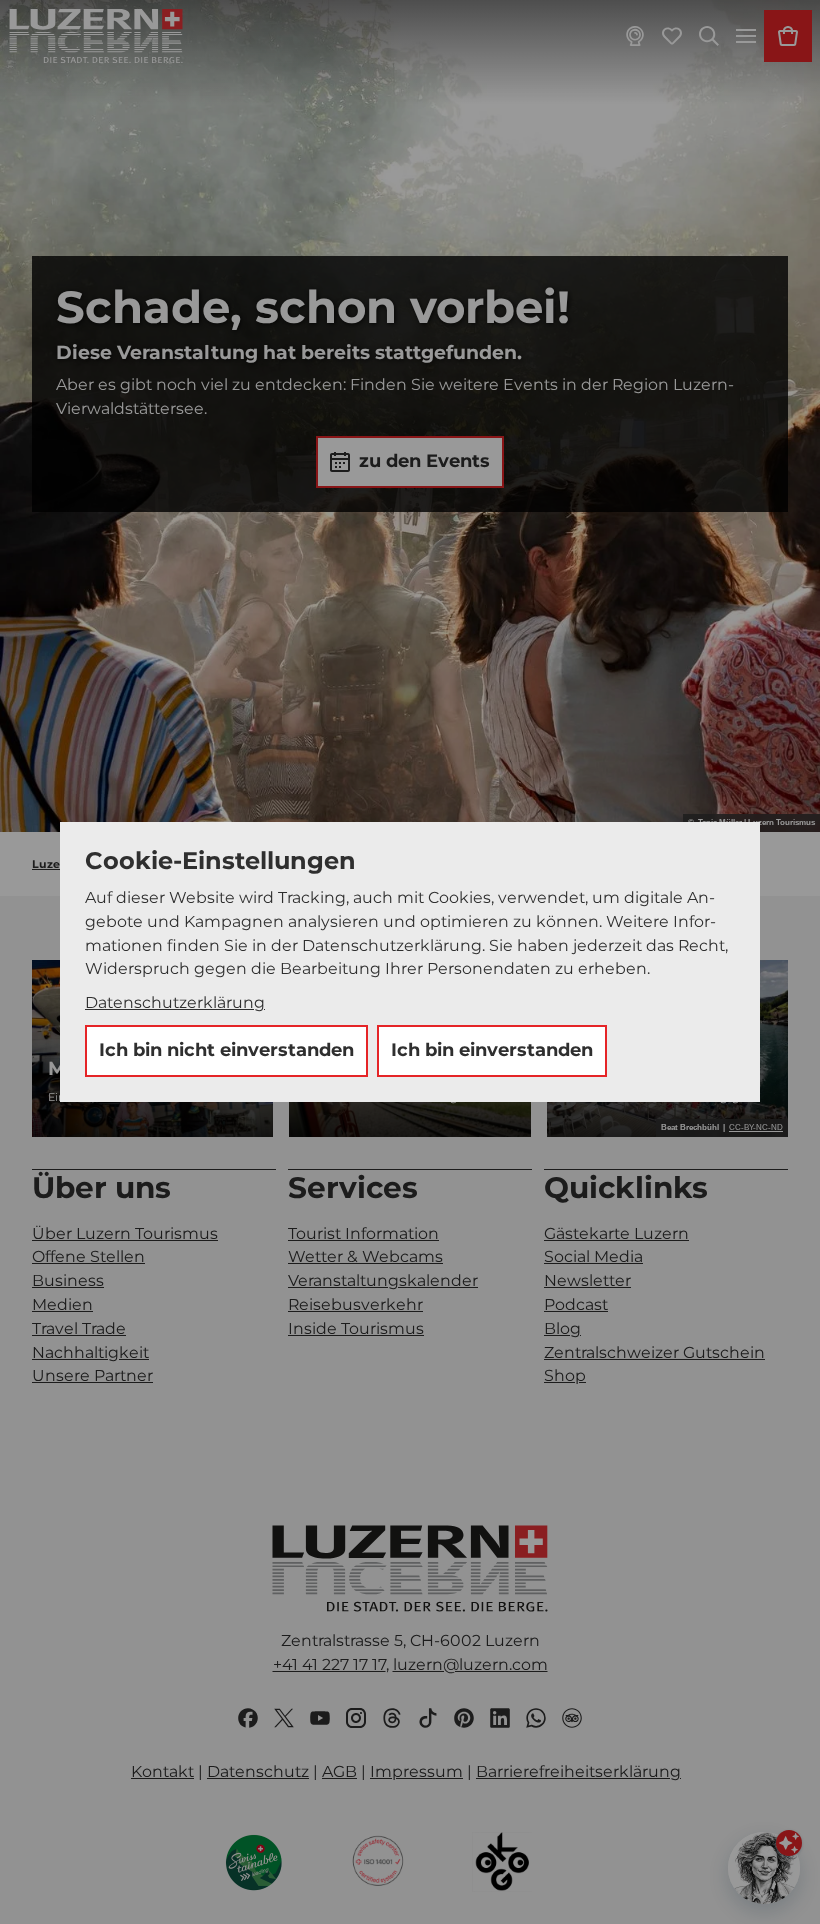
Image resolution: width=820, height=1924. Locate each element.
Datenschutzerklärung (175, 1002)
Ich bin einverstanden (492, 1050)
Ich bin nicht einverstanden (226, 1050)
